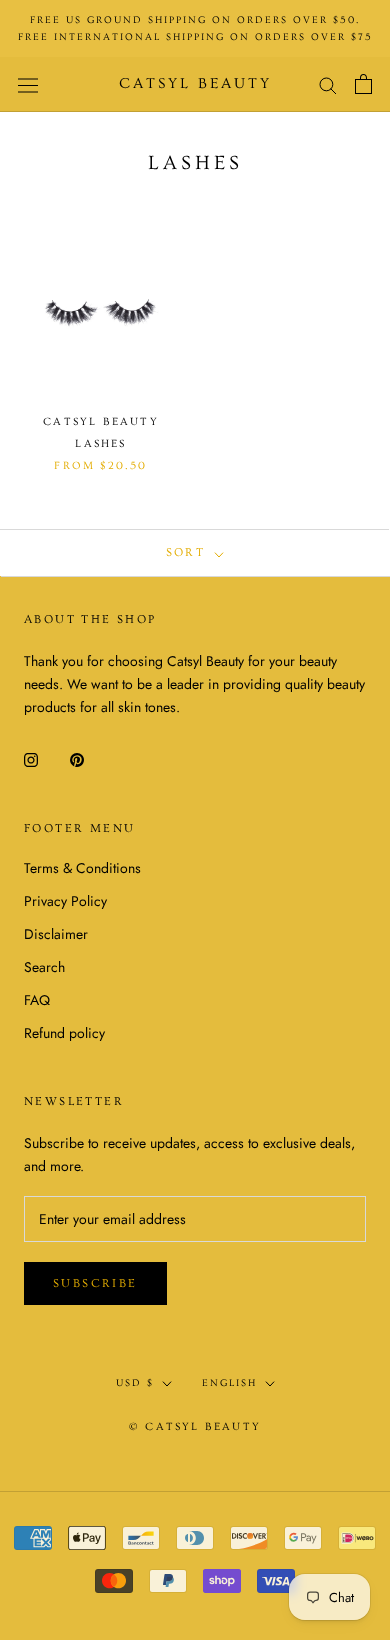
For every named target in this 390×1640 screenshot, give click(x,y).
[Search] (328, 84)
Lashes (100, 443)
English (229, 1383)
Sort (188, 552)
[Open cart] (363, 84)
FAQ (37, 1000)
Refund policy (64, 1033)
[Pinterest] (77, 758)
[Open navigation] (28, 84)
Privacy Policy (65, 901)
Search (44, 967)
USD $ (135, 1383)
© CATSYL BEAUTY (195, 1426)
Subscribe (95, 1283)
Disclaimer (56, 934)
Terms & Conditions (82, 868)
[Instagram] (31, 758)
